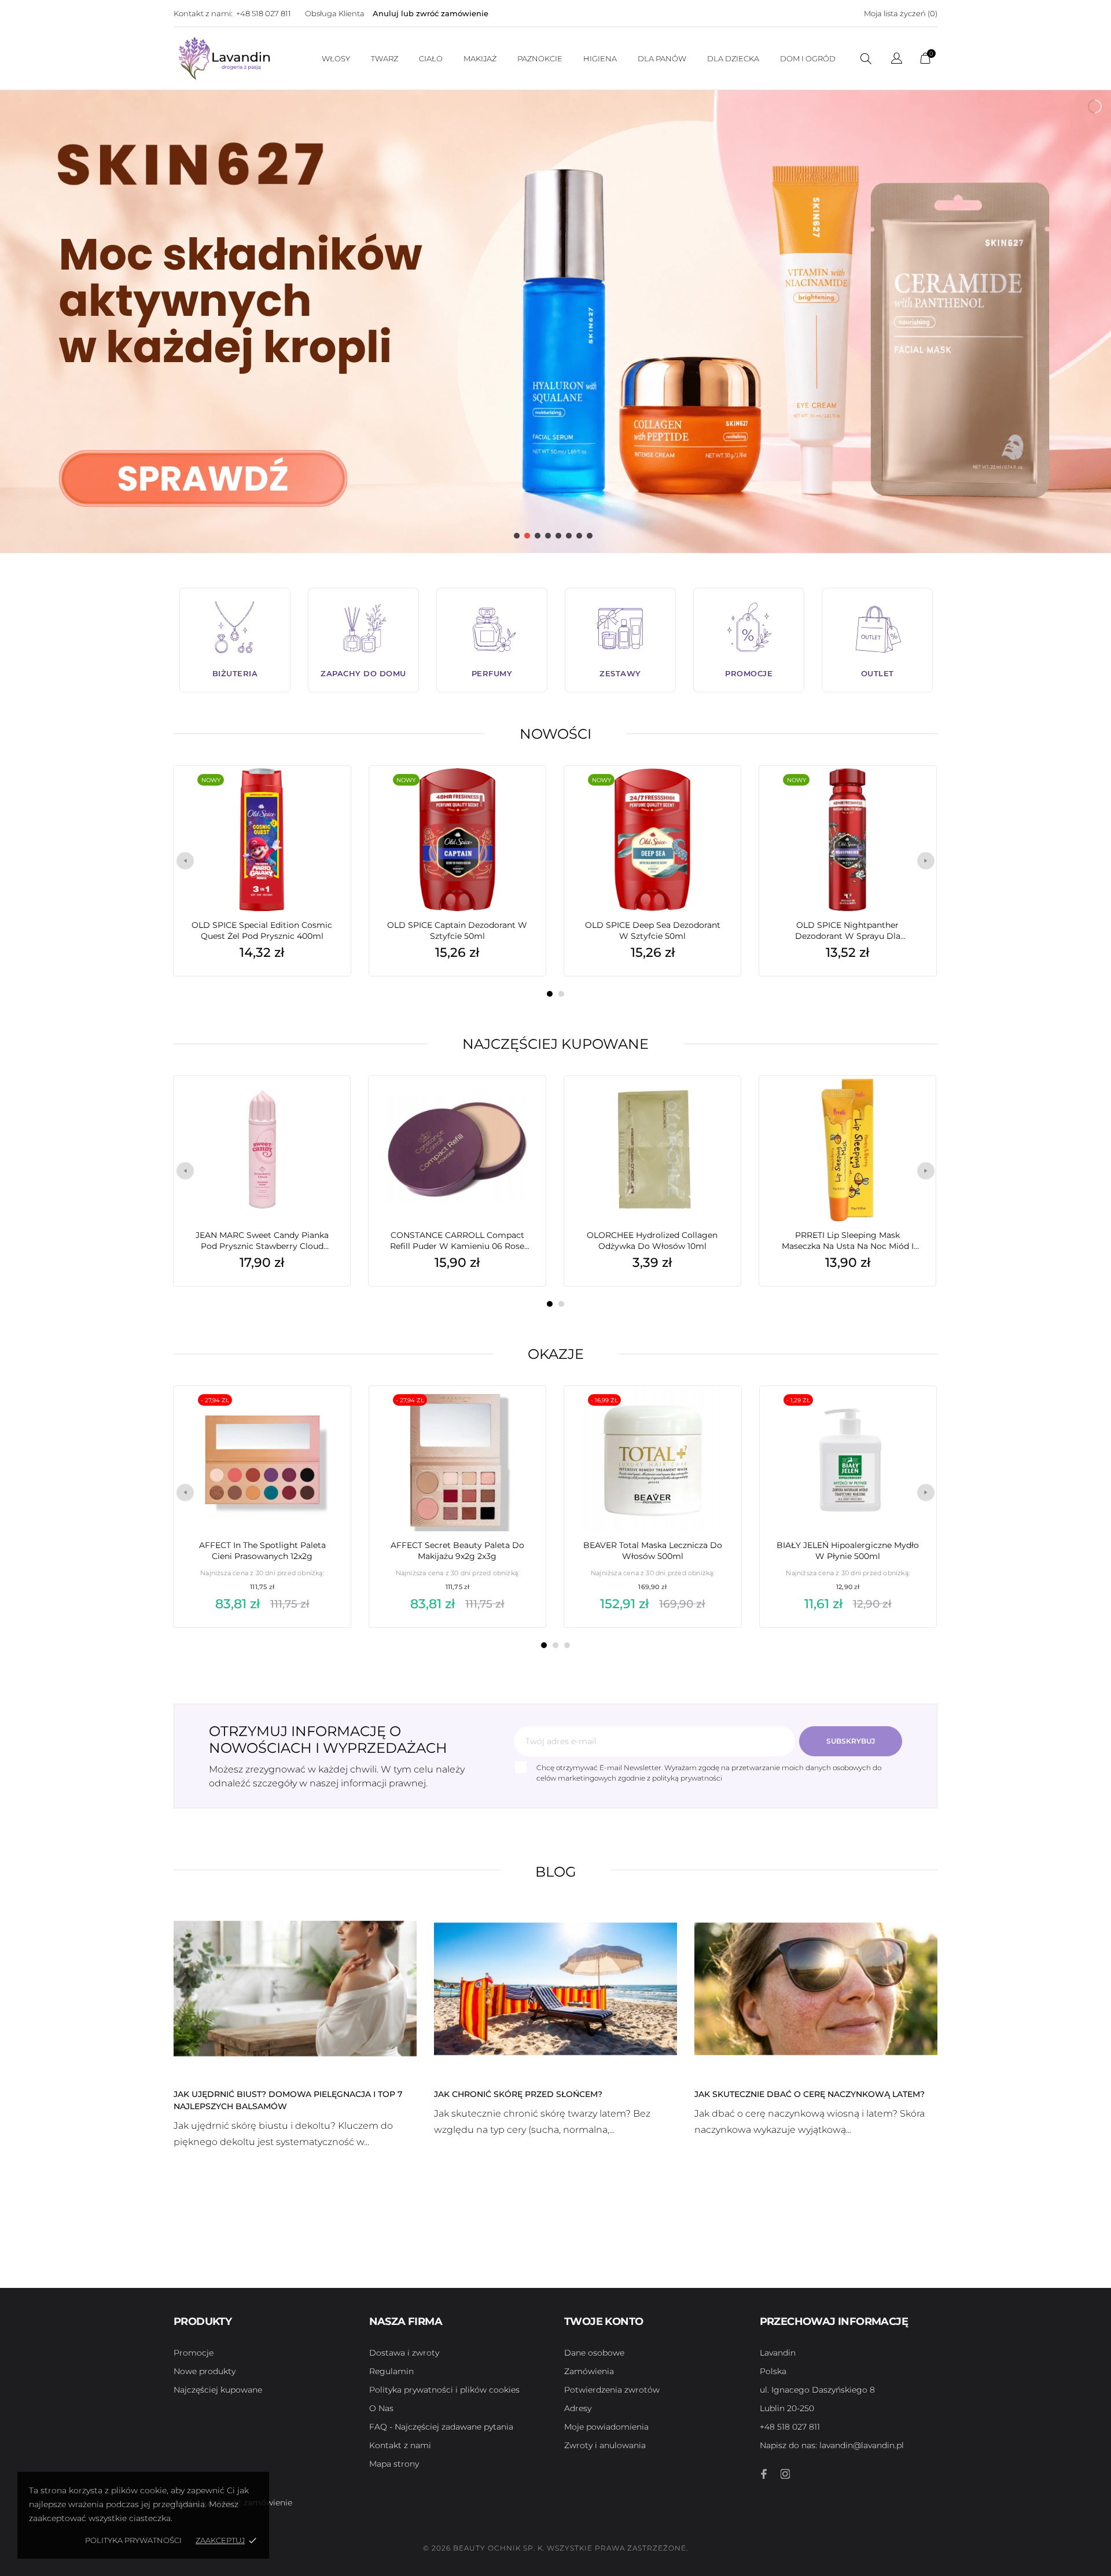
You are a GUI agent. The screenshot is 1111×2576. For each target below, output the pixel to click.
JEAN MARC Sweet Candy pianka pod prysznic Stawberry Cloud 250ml (262, 1241)
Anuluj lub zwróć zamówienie (431, 13)
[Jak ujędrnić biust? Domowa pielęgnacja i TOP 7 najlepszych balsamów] (295, 1988)
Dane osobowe (594, 2353)
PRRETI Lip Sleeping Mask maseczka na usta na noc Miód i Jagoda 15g (848, 1241)
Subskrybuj (851, 1741)
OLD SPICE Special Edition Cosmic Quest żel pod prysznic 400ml (262, 930)
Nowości (555, 734)
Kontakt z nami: (203, 13)
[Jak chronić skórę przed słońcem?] (555, 1988)
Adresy (578, 2408)
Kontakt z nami (400, 2445)
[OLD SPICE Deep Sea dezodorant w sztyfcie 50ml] (715, 795)
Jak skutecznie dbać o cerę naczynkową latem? (810, 2094)
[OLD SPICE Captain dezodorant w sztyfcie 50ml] (520, 795)
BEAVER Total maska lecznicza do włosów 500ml (653, 1551)
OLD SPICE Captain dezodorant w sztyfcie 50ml (457, 930)
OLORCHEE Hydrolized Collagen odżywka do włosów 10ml (652, 1241)
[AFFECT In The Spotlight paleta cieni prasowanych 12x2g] (325, 1415)
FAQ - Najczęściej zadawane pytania (441, 2427)
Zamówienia (589, 2371)
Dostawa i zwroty (404, 2353)
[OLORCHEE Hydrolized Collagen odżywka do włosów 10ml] (715, 1105)
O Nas (381, 2408)
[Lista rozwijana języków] (897, 60)
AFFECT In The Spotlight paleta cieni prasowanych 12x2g (262, 1551)
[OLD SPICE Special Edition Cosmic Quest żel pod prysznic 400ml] (324, 795)
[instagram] (785, 2474)
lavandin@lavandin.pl (832, 2445)
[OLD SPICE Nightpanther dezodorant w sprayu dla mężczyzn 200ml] (910, 795)
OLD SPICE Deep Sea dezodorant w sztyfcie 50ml (653, 930)
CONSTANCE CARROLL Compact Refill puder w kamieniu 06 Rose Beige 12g (457, 1241)
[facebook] (764, 2474)
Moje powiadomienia (606, 2427)
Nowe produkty (205, 2371)
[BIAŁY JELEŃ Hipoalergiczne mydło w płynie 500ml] (910, 1415)
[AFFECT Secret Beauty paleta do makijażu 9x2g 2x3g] (520, 1415)
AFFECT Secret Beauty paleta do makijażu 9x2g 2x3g (457, 1551)
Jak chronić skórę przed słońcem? (518, 2094)
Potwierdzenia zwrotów (612, 2390)
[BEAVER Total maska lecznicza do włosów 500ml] (715, 1415)
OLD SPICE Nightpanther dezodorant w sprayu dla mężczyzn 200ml (848, 931)
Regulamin (391, 2371)
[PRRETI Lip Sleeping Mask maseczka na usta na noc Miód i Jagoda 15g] (910, 1105)
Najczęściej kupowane (555, 1044)
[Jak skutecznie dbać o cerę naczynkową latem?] (816, 1988)
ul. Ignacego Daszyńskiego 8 (817, 2390)
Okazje (556, 1354)
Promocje (194, 2353)
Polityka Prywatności (133, 2540)
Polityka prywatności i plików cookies (444, 2390)
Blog (556, 1872)
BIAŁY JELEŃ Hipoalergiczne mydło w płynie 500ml (848, 1551)
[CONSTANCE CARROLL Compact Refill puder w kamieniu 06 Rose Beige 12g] (520, 1105)
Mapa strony (394, 2464)
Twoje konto (604, 2321)
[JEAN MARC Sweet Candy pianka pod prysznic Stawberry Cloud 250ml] (324, 1105)
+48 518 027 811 (264, 13)
